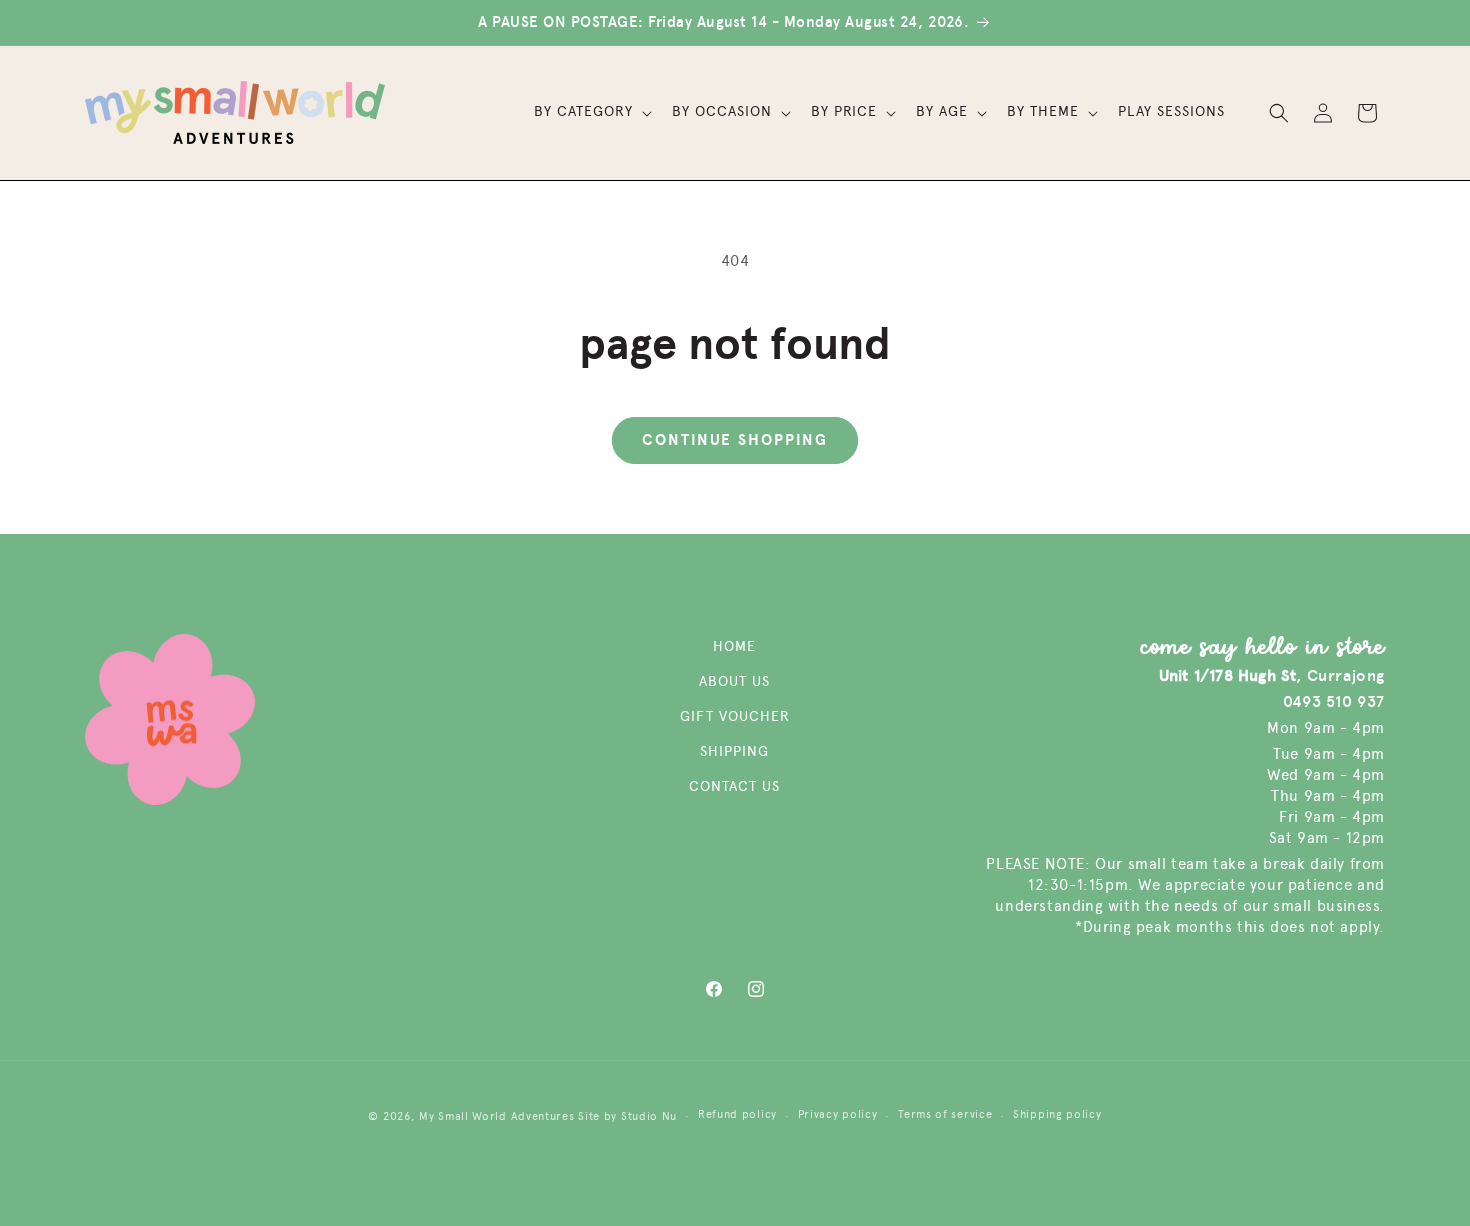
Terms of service (945, 1114)
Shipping (734, 751)
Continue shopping (735, 440)
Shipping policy (1057, 1114)
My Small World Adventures (497, 1116)
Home (734, 646)
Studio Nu (649, 1116)
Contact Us (734, 786)
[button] (591, 112)
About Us (734, 681)
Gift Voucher (735, 716)
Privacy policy (838, 1114)
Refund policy (737, 1114)
